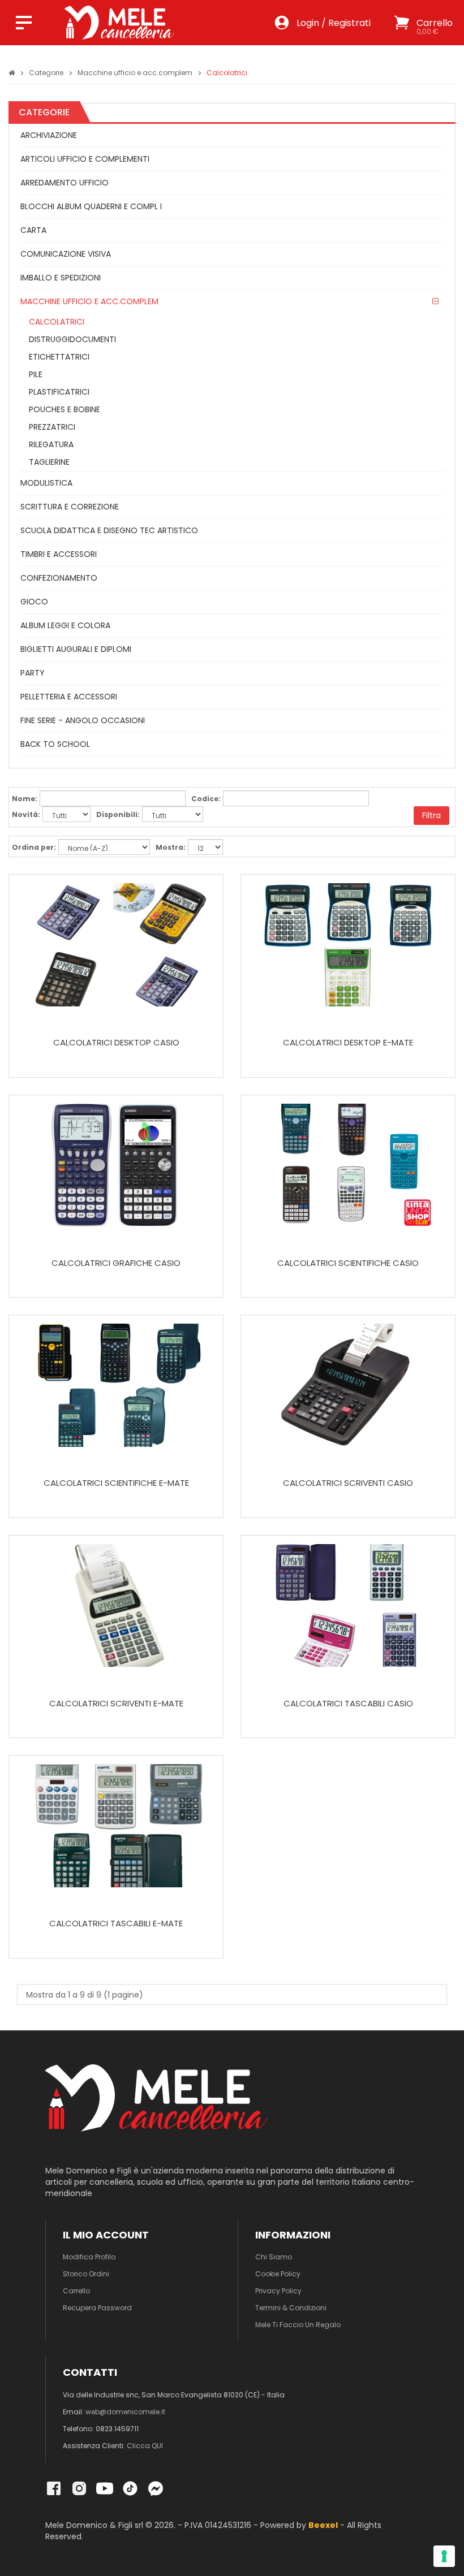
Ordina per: (34, 847)
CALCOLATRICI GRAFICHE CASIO (116, 1263)
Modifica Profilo (89, 2257)
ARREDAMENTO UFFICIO (65, 183)
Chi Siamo (274, 2257)
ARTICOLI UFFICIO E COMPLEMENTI (85, 159)
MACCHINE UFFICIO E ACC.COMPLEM (89, 301)
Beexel (323, 2525)
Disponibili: (118, 814)
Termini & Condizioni (291, 2308)
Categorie (46, 73)
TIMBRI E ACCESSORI (59, 554)
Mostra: (171, 847)
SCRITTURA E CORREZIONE (70, 507)
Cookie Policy (278, 2274)
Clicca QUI (145, 2446)
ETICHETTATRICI (59, 357)
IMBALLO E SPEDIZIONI (61, 278)
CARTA (33, 230)
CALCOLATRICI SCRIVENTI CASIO (348, 1483)
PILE (36, 374)
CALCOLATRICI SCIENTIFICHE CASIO (348, 1263)
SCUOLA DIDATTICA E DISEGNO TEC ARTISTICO (109, 530)
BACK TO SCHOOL (55, 744)
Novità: (26, 814)
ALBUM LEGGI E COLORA (65, 625)
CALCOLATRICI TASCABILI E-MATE (116, 1924)
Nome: (25, 799)
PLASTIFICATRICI (59, 392)
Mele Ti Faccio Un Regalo (298, 2325)
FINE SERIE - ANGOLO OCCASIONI (83, 720)
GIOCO (34, 602)
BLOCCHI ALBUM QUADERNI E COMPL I (91, 206)
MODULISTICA (46, 483)
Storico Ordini (86, 2274)
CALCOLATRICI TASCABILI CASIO (348, 1704)
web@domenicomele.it (125, 2412)
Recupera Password (97, 2308)
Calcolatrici (227, 73)
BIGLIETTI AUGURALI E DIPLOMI (76, 649)
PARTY (33, 673)
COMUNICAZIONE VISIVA (66, 254)
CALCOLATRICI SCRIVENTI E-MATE (116, 1704)
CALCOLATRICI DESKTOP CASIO (116, 1043)
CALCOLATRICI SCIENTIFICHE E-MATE (116, 1483)
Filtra (431, 815)
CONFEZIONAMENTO (59, 578)
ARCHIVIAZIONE (49, 135)
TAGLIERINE (49, 462)
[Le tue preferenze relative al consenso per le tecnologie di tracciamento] (444, 2556)
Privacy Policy (278, 2291)
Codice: (206, 799)
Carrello (76, 2291)
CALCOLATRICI (57, 322)
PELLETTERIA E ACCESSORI (69, 697)
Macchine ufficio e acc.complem (135, 73)
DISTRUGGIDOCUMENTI (72, 339)
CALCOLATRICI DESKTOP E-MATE (348, 1043)
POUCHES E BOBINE (65, 409)
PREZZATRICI (52, 427)
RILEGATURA (51, 444)
